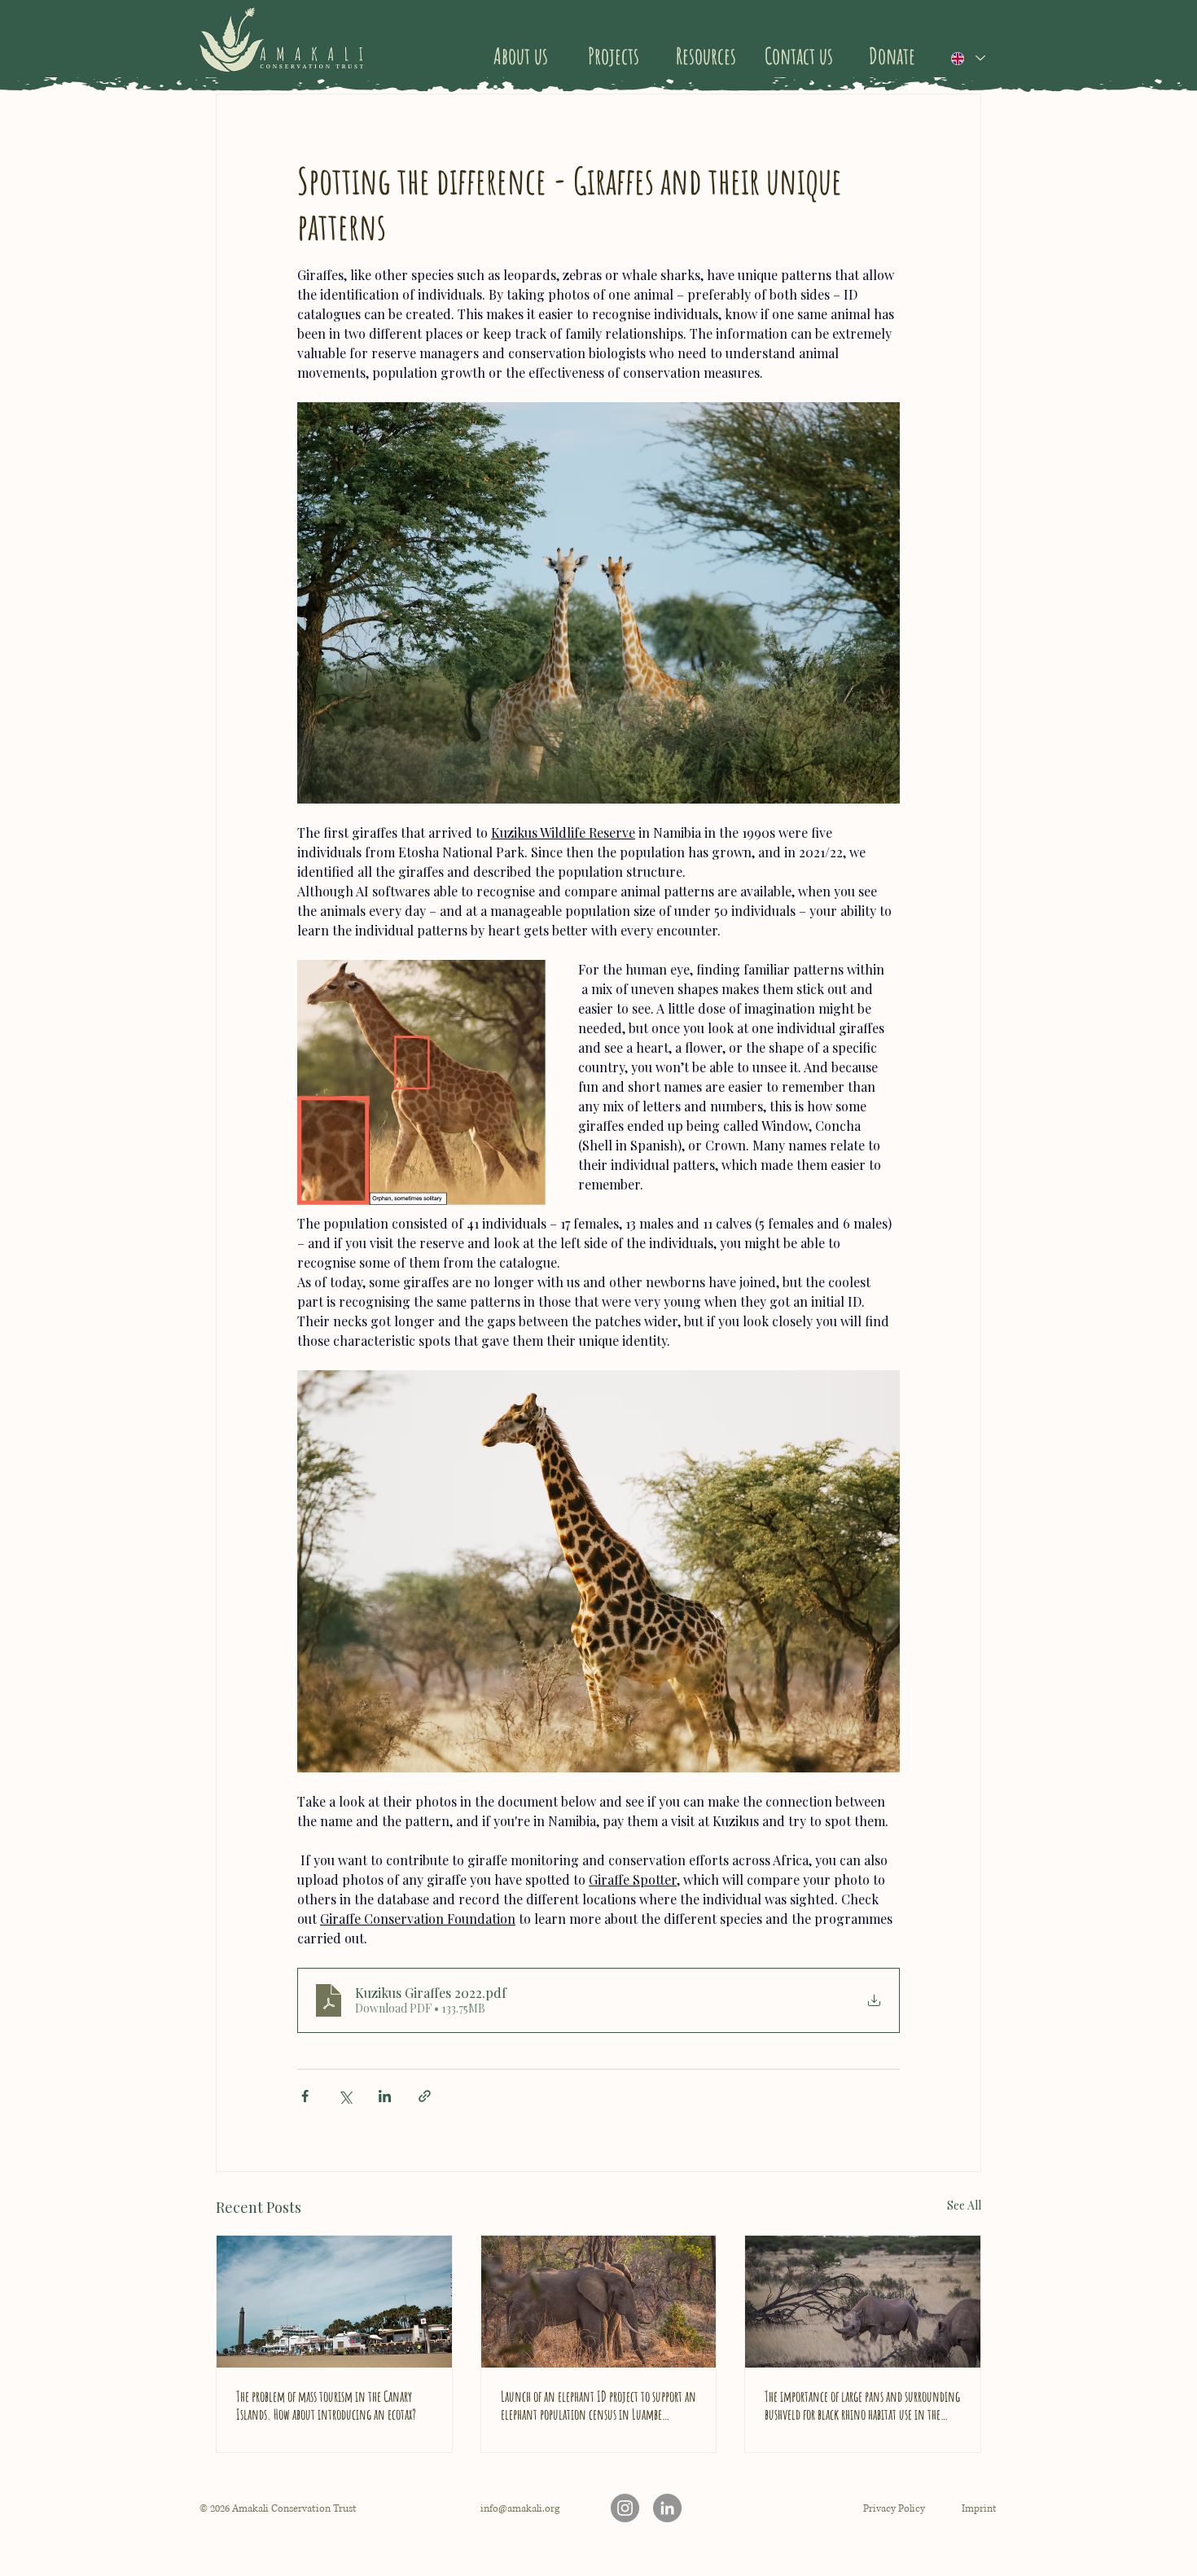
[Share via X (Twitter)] (345, 2096)
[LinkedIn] (667, 2508)
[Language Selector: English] (968, 58)
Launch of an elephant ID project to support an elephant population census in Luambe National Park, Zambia (598, 2405)
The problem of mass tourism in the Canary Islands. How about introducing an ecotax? (326, 2405)
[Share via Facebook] (305, 2096)
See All (964, 2205)
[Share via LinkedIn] (385, 2096)
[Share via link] (425, 2096)
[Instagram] (625, 2508)
